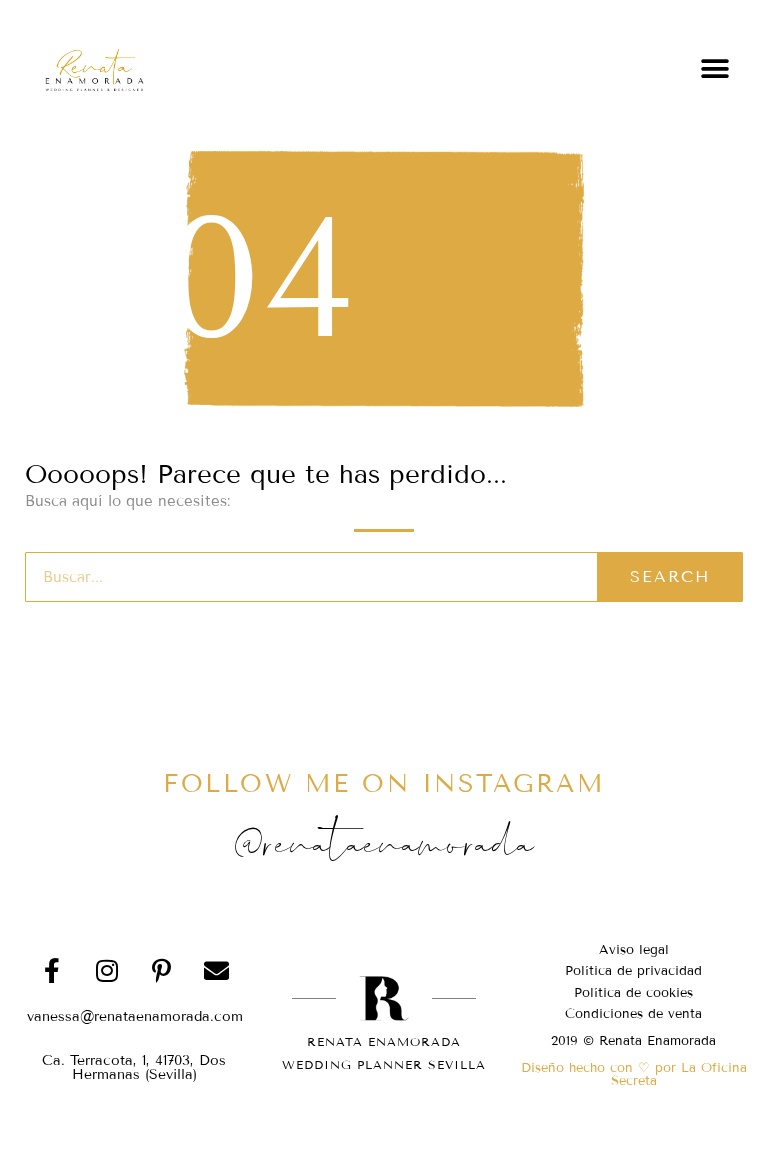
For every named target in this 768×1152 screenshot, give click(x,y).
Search (670, 576)
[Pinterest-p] (162, 970)
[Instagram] (107, 970)
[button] (715, 68)
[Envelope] (217, 970)
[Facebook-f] (52, 970)
